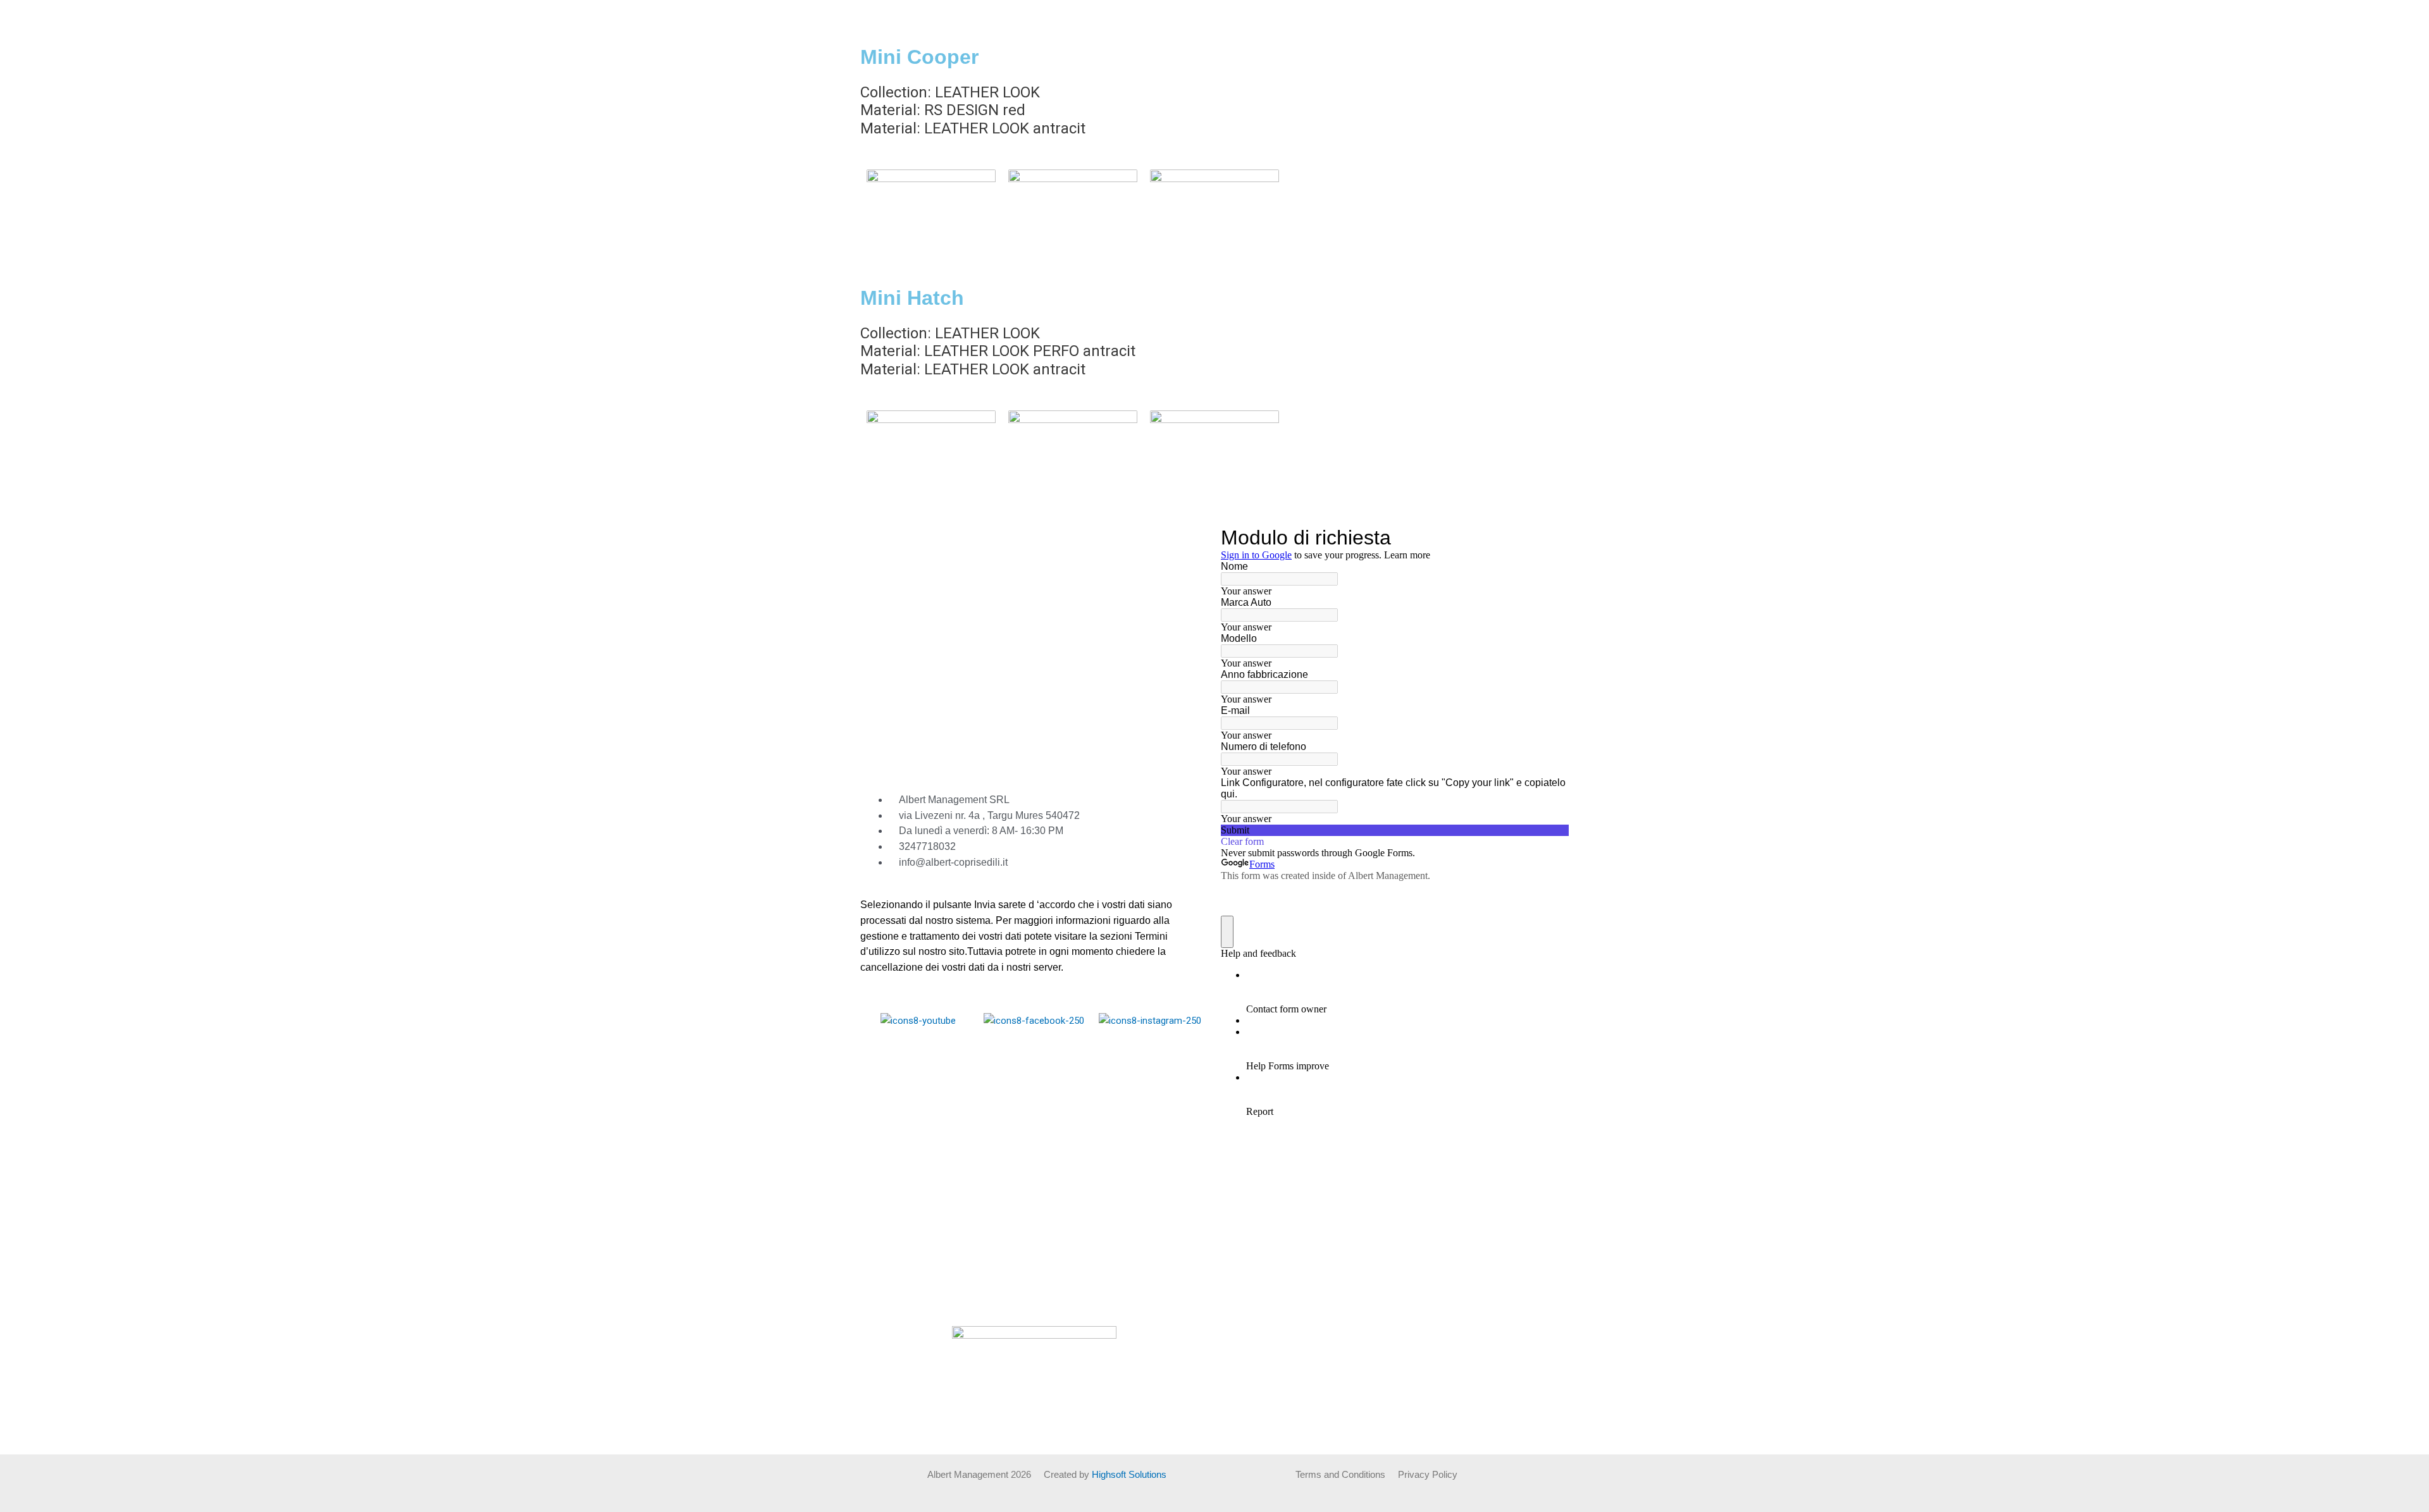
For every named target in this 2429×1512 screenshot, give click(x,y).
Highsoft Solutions (1129, 1474)
